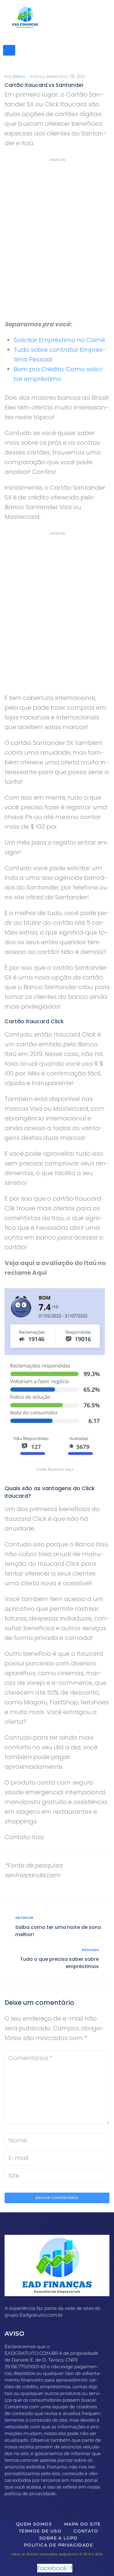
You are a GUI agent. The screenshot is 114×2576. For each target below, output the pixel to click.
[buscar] (9, 50)
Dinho (19, 77)
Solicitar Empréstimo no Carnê (59, 340)
